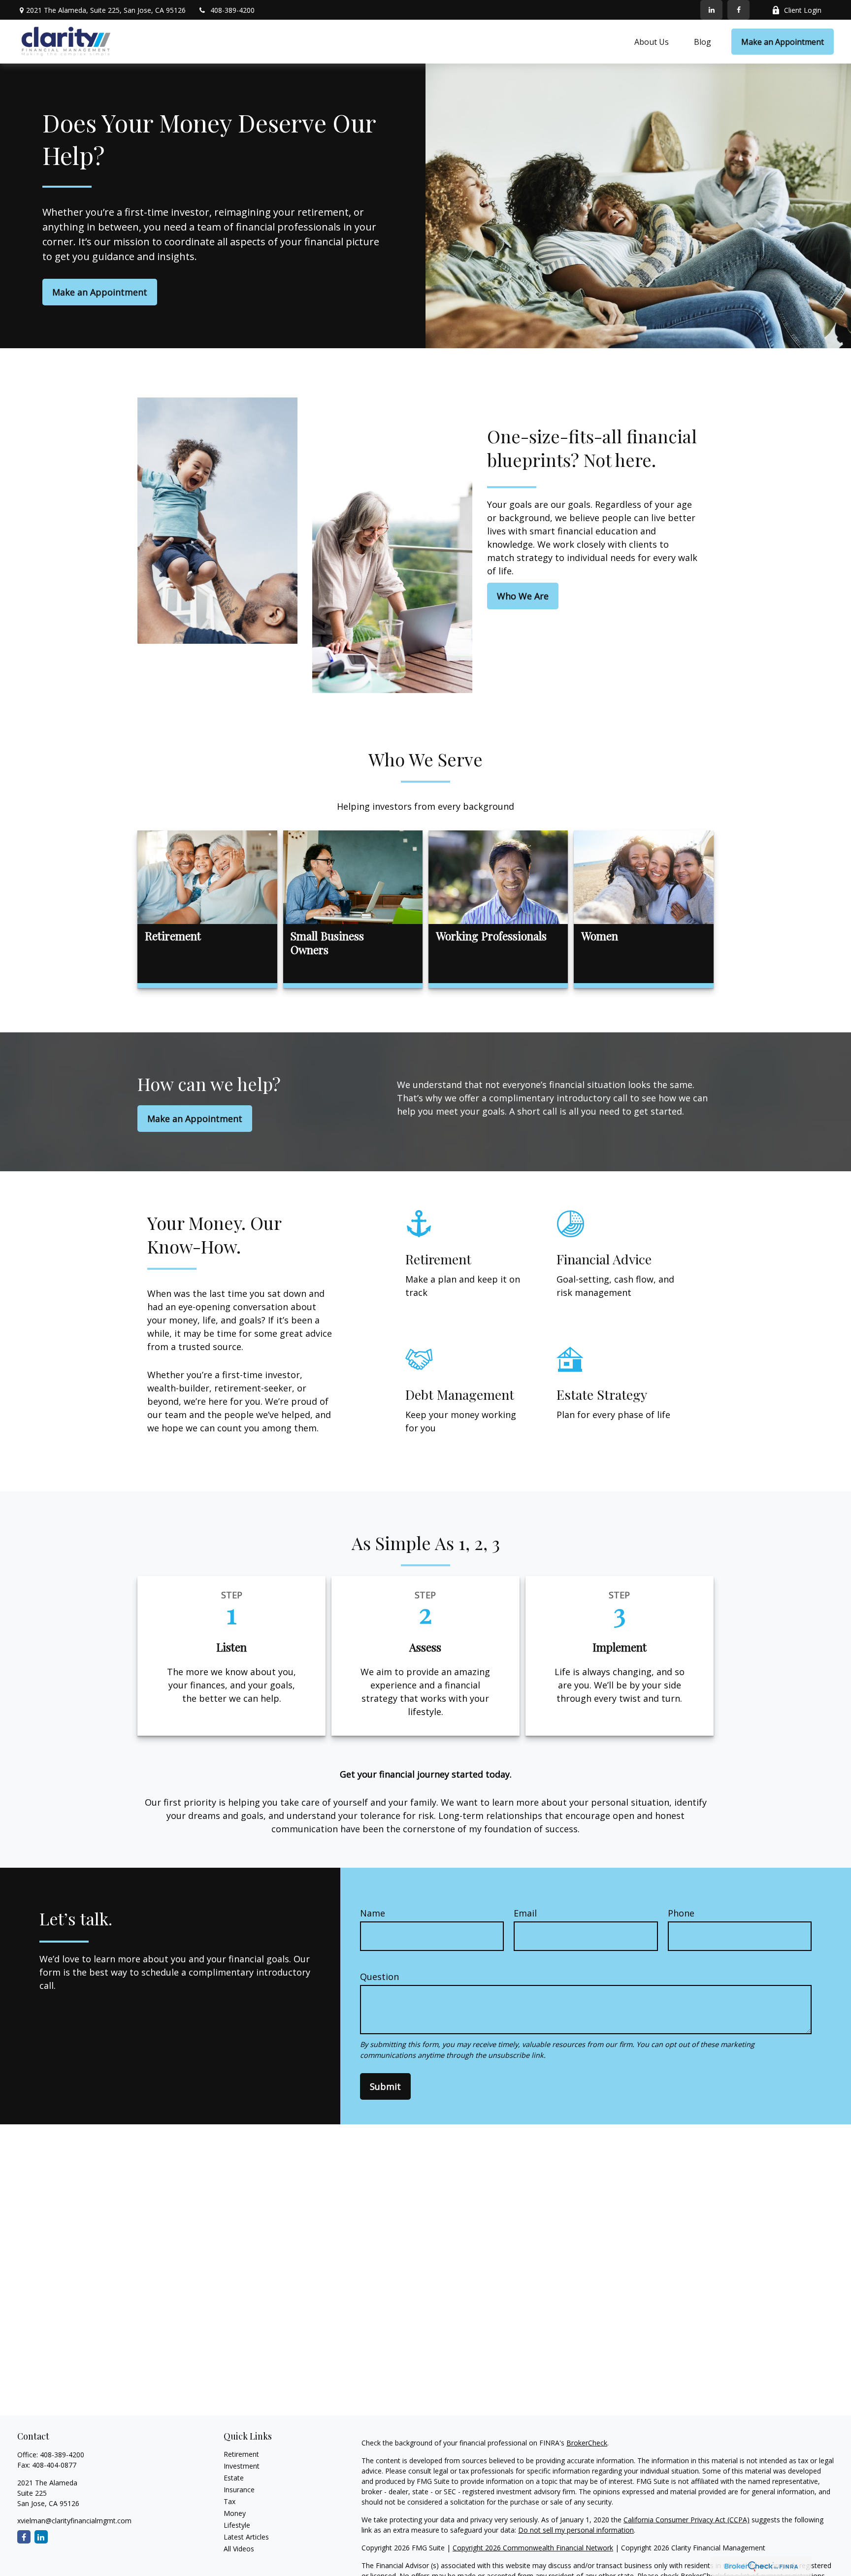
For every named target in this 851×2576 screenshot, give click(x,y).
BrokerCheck (587, 2443)
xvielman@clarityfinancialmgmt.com (74, 2521)
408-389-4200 (232, 10)
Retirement (241, 2454)
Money (235, 2513)
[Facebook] (738, 10)
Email (525, 1913)
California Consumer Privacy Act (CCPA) (687, 2520)
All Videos (239, 2549)
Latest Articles (246, 2537)
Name (373, 1913)
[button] (652, 42)
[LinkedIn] (711, 10)
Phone (681, 1913)
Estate (234, 2478)
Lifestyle (237, 2525)
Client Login (803, 10)
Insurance (239, 2490)
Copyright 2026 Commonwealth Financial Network (533, 2548)
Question (379, 1977)
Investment (242, 2466)
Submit (385, 2086)
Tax (229, 2501)
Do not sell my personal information (576, 2530)
